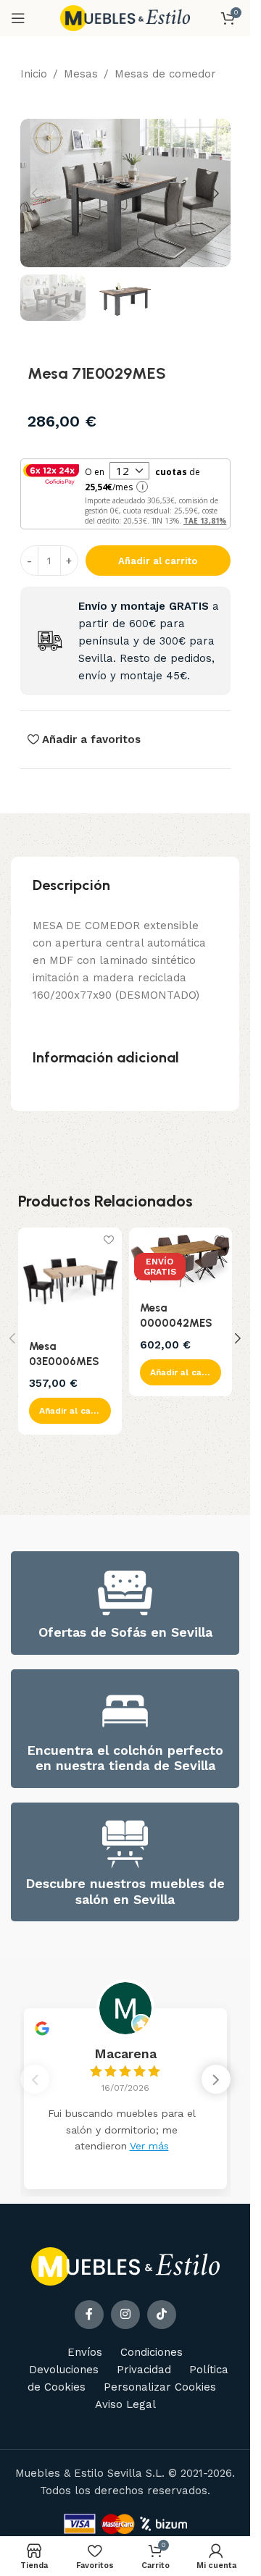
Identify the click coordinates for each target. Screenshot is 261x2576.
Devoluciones (64, 2370)
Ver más (149, 2146)
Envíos (85, 2352)
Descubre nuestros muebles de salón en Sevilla (125, 1891)
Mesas (81, 74)
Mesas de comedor (165, 74)
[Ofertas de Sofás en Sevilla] (125, 1593)
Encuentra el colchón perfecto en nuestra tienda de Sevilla (125, 1758)
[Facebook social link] (89, 2315)
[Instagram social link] (125, 2315)
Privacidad (144, 2370)
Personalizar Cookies (160, 2387)
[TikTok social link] (162, 2315)
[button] (35, 193)
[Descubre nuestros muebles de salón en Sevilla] (125, 1844)
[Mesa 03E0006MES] (70, 1279)
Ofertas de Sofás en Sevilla (125, 1632)
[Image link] (125, 2265)
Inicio (34, 74)
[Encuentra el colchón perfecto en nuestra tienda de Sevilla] (125, 1711)
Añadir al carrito (158, 561)
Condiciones (152, 2352)
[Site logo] (125, 17)
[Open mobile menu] (18, 18)
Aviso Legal (125, 2404)
